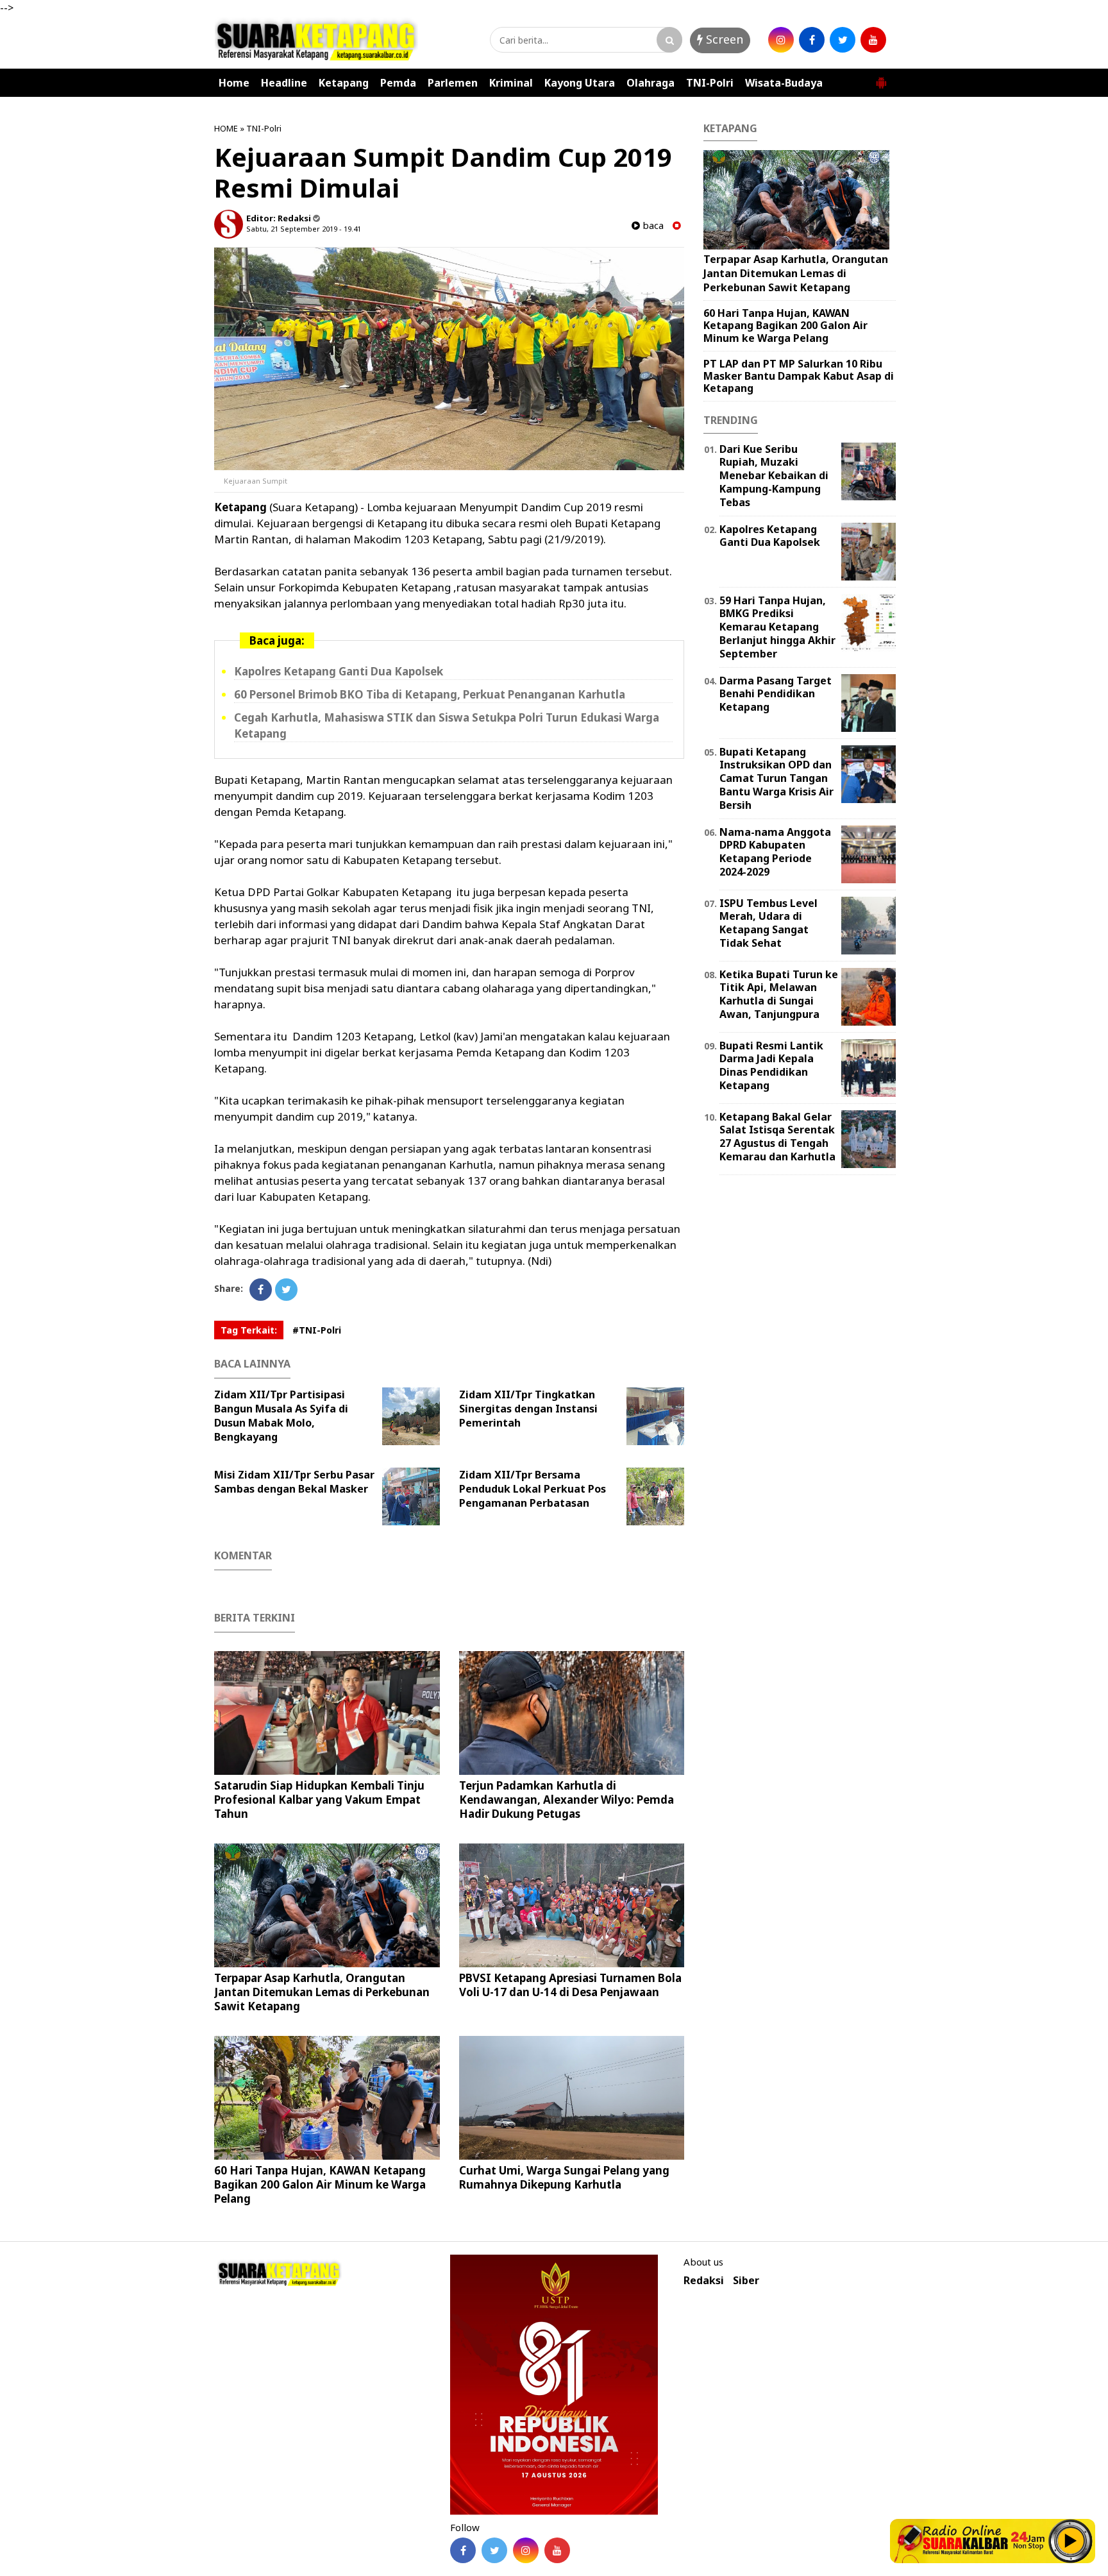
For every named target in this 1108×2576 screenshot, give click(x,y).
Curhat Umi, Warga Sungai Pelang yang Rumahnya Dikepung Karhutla (564, 2177)
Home (234, 83)
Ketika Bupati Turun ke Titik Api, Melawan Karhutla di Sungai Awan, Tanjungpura (779, 994)
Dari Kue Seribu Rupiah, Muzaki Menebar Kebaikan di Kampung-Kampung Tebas (774, 476)
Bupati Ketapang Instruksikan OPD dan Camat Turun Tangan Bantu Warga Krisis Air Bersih (776, 778)
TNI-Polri (710, 83)
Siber (746, 2281)
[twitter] (843, 40)
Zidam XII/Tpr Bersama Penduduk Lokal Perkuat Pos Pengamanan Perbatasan (533, 1489)
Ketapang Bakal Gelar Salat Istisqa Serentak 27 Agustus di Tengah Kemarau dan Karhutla (777, 1137)
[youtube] (873, 40)
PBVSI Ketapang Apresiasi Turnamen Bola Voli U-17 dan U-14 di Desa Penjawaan (570, 1985)
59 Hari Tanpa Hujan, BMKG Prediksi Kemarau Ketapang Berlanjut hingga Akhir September (777, 627)
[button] (881, 78)
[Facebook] (261, 1290)
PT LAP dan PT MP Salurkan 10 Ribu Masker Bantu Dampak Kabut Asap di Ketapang (799, 376)
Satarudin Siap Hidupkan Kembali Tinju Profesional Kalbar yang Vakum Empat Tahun (319, 1800)
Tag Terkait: (249, 1330)
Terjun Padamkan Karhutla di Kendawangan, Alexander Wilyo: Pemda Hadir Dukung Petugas (567, 1800)
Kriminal (511, 83)
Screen (723, 39)
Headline (284, 83)
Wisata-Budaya (784, 83)
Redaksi (704, 2281)
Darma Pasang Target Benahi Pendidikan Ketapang (776, 694)
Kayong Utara (580, 83)
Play (1071, 2541)
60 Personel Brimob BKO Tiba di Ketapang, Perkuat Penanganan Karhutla (430, 694)
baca (652, 225)
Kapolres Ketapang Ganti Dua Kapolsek (339, 671)
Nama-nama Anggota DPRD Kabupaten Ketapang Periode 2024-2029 (775, 852)
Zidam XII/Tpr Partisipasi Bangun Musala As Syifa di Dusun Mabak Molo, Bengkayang (281, 1416)
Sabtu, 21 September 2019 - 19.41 (304, 229)
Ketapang (344, 83)
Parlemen (453, 83)
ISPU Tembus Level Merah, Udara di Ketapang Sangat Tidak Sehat (768, 923)
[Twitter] (286, 1290)
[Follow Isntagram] (526, 2550)
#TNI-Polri (317, 1330)
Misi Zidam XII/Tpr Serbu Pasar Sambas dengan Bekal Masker (294, 1482)
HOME (226, 128)
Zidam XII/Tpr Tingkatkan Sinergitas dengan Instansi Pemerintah (528, 1409)
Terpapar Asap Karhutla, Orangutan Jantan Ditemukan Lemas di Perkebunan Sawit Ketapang (322, 1992)
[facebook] (812, 40)
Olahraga (651, 83)
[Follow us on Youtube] (557, 2550)
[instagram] (781, 40)
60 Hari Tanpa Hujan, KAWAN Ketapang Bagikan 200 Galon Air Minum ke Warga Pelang (320, 2184)
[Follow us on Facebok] (463, 2550)
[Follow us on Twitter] (494, 2550)
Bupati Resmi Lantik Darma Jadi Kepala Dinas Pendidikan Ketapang (771, 1065)
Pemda (398, 83)
